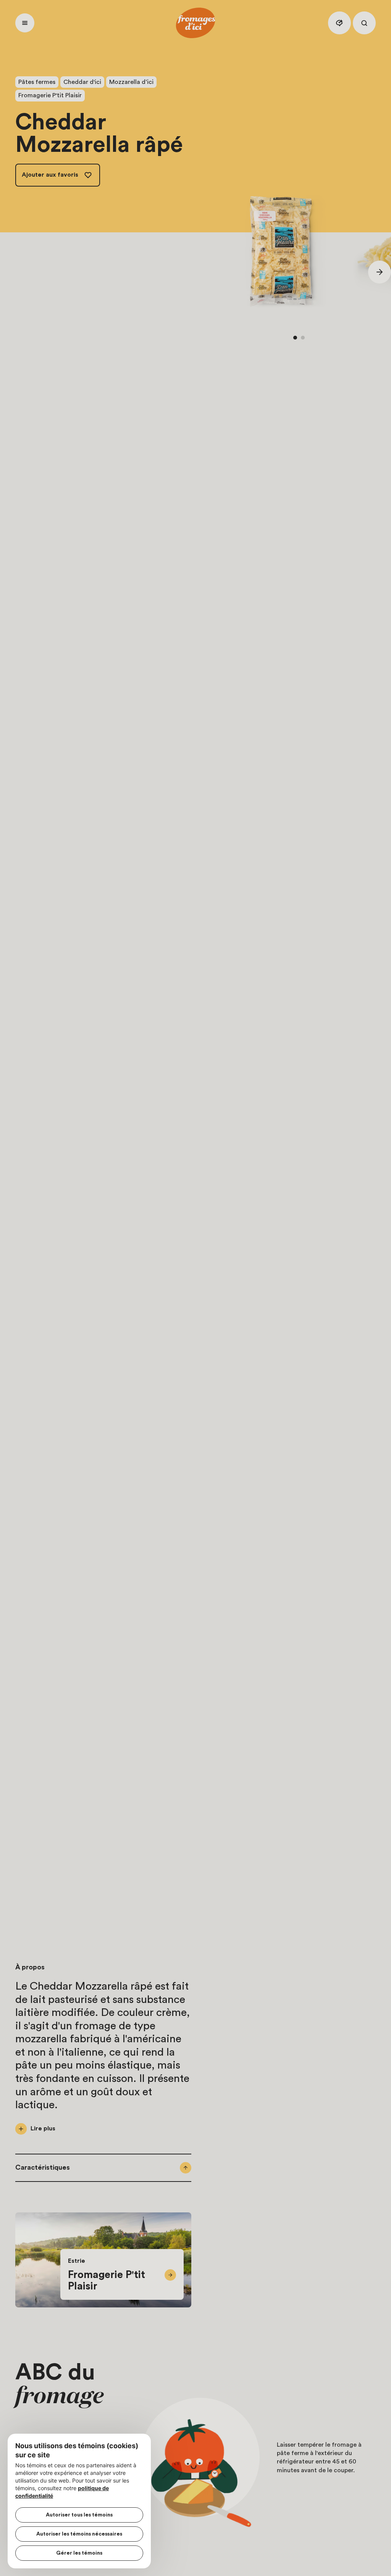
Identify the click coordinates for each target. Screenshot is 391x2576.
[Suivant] (380, 272)
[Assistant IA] (339, 23)
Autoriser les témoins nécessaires (79, 2534)
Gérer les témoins (79, 2553)
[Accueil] (195, 23)
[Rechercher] (364, 23)
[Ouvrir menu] (25, 23)
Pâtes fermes (37, 82)
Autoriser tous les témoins (79, 2515)
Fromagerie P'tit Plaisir (50, 95)
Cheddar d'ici (82, 82)
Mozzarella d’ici (131, 82)
